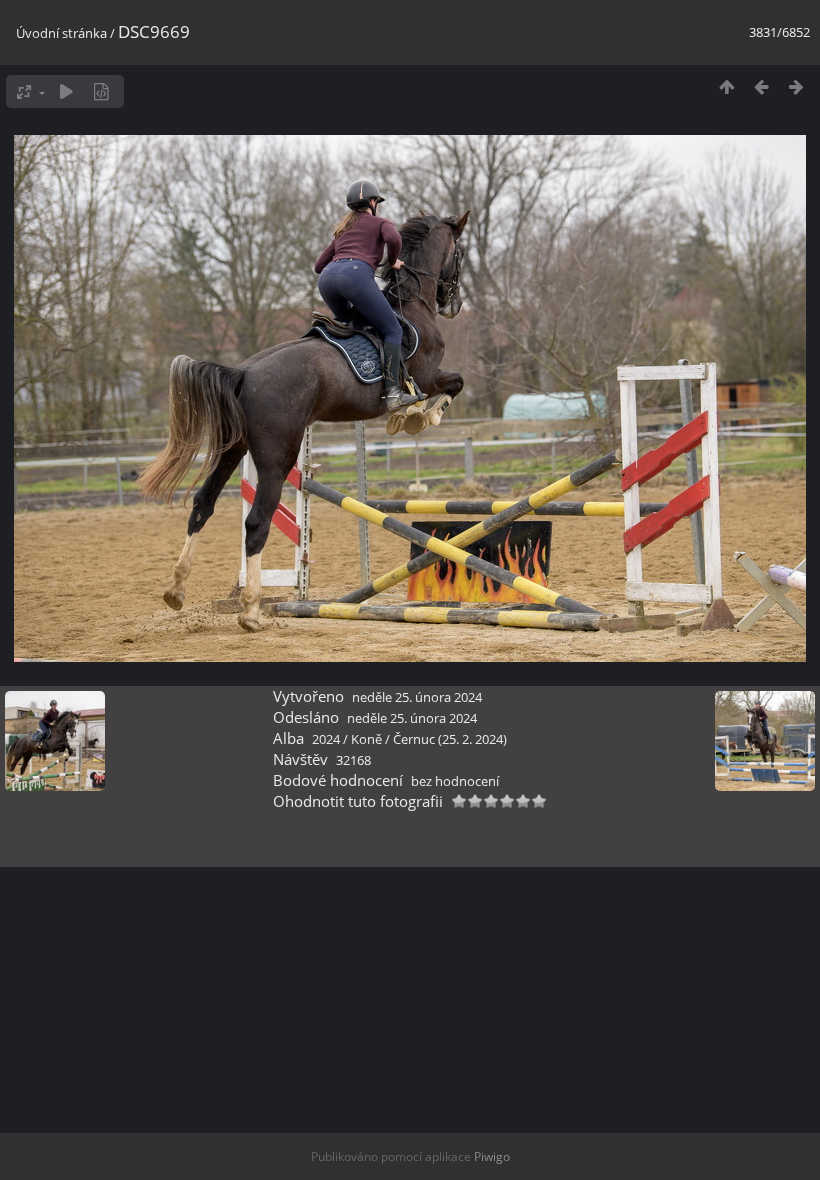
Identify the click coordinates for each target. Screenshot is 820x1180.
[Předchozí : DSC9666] (761, 86)
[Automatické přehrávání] (66, 91)
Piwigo (492, 1156)
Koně (366, 739)
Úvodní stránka (61, 33)
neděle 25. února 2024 (417, 697)
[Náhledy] (726, 86)
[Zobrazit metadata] (101, 91)
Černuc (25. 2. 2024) (450, 739)
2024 (326, 739)
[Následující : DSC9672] (796, 86)
